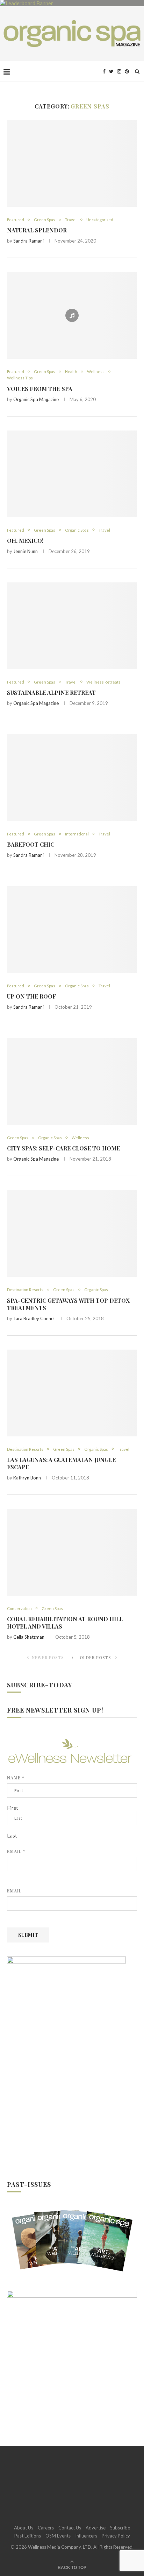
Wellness (96, 372)
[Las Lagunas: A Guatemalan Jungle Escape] (72, 1393)
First (13, 1808)
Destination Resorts (25, 1290)
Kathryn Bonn (27, 1478)
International (77, 834)
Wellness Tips (20, 378)
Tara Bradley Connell (34, 1318)
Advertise (96, 2528)
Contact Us (70, 2528)
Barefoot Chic (31, 844)
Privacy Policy (116, 2536)
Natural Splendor (37, 230)
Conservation (19, 1608)
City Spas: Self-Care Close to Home (63, 1148)
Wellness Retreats (103, 682)
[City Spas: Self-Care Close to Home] (72, 1081)
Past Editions (28, 2536)
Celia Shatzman (29, 1637)
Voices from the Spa (40, 389)
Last (12, 1835)
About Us (24, 2528)
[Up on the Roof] (72, 930)
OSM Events (58, 2536)
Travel (71, 220)
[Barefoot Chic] (72, 778)
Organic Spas (77, 530)
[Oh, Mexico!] (72, 474)
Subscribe (120, 2528)
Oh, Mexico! (25, 541)
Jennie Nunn (26, 551)
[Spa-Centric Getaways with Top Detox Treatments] (72, 1233)
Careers (46, 2528)
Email (16, 1851)
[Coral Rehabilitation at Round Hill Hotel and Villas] (72, 1552)
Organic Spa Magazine (36, 399)
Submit (28, 1935)
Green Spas (45, 220)
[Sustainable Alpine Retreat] (72, 626)
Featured (16, 220)
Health (71, 372)
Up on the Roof (31, 996)
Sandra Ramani (28, 241)
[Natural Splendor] (72, 163)
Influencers (86, 2536)
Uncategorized (100, 220)
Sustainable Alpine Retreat (51, 692)
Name (16, 1778)
